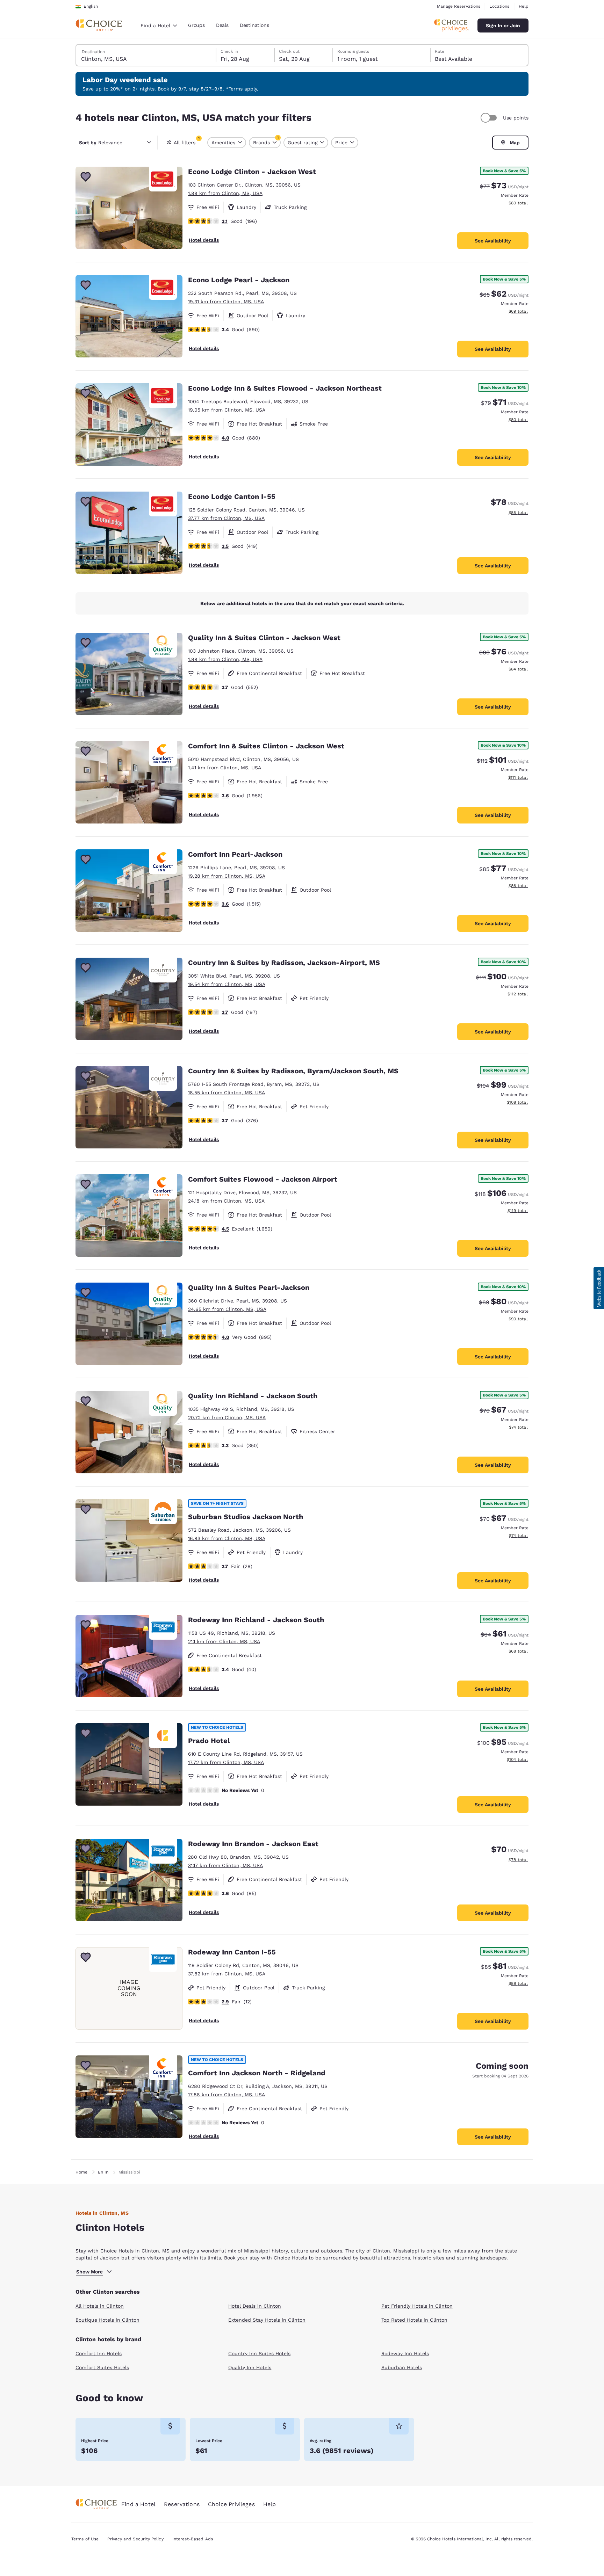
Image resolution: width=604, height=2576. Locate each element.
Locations (499, 6)
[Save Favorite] (86, 177)
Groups (196, 25)
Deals (222, 25)
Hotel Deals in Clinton (255, 2306)
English (91, 6)
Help (524, 6)
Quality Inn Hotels (250, 2367)
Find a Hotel (138, 2504)
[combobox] (159, 26)
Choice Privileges (231, 2504)
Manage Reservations (459, 6)
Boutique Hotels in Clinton (107, 2320)
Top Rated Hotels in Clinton (414, 2320)
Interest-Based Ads (193, 2539)
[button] (599, 1288)
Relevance (101, 143)
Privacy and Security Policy (135, 2539)
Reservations (182, 2504)
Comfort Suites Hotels (102, 2367)
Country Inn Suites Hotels (259, 2353)
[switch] (490, 118)
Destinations (254, 25)
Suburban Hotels (402, 2367)
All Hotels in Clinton (100, 2306)
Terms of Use (85, 2539)
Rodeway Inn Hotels (405, 2353)
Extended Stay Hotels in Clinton (267, 2320)
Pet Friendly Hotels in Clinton (417, 2306)
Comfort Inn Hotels (99, 2353)
